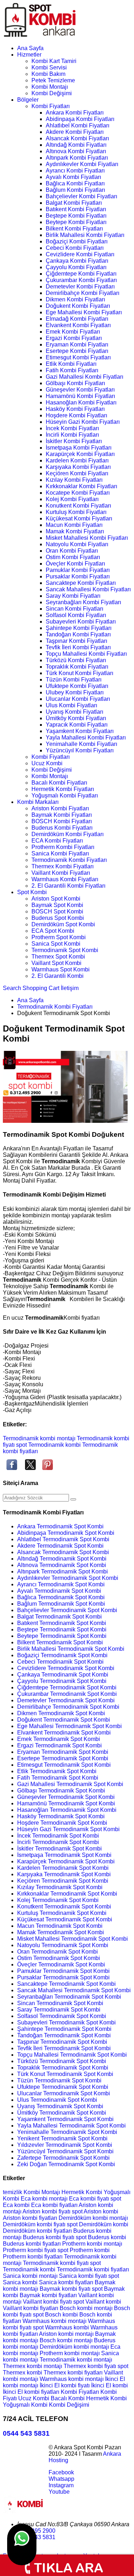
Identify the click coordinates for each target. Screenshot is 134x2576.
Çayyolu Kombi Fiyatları (76, 267)
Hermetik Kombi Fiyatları (63, 789)
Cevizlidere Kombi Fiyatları (80, 254)
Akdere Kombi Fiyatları (75, 132)
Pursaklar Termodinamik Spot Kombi (63, 1977)
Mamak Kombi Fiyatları (75, 531)
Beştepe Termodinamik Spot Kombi (62, 1629)
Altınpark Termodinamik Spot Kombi (63, 1571)
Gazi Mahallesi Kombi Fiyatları (85, 377)
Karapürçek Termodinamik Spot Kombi (66, 1861)
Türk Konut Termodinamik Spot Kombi (65, 2074)
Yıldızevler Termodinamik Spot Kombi (65, 2145)
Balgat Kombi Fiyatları (74, 203)
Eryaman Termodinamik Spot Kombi (63, 1752)
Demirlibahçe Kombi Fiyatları (83, 293)
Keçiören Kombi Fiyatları (77, 473)
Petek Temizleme (53, 80)
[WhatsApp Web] (22, 2545)
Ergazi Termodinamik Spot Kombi (59, 1745)
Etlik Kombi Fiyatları (71, 364)
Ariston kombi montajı (67, 2334)
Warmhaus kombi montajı (55, 2321)
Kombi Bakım (48, 74)
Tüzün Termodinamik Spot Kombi (59, 2080)
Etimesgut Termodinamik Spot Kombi (64, 1765)
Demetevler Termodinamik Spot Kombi (66, 1700)
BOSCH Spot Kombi (57, 911)
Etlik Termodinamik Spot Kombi (57, 1771)
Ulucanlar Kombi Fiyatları (78, 699)
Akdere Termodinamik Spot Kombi (60, 1546)
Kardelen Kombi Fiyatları (77, 460)
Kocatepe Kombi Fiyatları (78, 493)
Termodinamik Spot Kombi (65, 950)
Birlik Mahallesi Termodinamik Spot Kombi (71, 1649)
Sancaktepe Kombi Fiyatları (81, 583)
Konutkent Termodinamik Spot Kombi (64, 1906)
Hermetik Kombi (83, 2192)
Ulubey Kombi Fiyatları (75, 692)
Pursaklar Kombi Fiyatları (78, 576)
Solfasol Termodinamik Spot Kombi (62, 2016)
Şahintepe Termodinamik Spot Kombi (64, 2029)
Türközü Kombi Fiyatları (76, 660)
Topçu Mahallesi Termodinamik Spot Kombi (72, 2055)
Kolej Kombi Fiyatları (72, 499)
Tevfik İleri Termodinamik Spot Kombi (64, 2048)
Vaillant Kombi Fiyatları (61, 873)
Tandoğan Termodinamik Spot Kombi (64, 2035)
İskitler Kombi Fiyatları (74, 441)
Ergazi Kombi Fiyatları (74, 338)
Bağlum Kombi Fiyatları (75, 190)
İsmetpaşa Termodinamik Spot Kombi (64, 1855)
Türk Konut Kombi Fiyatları (80, 673)
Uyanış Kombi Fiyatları (75, 712)
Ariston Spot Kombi (56, 899)
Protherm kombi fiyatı (30, 2250)
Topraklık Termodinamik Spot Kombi (63, 2068)
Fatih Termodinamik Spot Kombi (58, 1778)
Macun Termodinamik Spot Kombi (60, 1926)
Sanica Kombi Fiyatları (60, 853)
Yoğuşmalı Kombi (26, 2405)
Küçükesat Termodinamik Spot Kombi (65, 1919)
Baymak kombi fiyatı (66, 2289)
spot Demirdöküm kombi (98, 2224)
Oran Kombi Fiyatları (72, 551)
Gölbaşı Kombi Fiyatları (75, 383)
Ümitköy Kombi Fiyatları (76, 718)
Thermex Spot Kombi (58, 957)
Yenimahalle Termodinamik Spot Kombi (67, 2132)
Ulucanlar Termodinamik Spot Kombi (64, 2093)
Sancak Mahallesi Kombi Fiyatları (88, 589)
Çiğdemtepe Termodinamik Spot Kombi (67, 1687)
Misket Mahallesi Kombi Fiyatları (87, 538)
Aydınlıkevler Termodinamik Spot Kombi (68, 1578)
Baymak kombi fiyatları (49, 2295)
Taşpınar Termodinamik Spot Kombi (62, 2042)
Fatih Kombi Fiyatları (72, 370)
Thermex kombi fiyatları (74, 2373)
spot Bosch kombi (56, 2315)
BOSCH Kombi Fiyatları (62, 821)
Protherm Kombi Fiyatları (63, 847)
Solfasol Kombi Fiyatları (76, 615)
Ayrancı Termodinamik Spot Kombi (61, 1584)
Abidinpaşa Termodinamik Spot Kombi (66, 1533)
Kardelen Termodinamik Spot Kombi (63, 1868)
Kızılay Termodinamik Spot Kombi (60, 1887)
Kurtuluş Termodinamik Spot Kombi (62, 1913)
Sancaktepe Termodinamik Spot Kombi (66, 1984)
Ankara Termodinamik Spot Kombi (60, 1526)
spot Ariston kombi (95, 2211)
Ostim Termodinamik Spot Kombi (59, 1958)
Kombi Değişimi (52, 93)
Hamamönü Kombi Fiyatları (80, 396)
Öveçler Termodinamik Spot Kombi (61, 1964)
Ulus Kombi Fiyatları (71, 705)
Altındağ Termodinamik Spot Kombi (62, 1559)
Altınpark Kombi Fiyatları (77, 158)
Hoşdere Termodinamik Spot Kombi (62, 1823)
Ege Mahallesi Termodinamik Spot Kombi (70, 1726)
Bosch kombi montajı (87, 2308)
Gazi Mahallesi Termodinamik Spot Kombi (70, 1784)
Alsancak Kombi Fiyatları (77, 138)
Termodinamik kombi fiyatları (93, 2269)
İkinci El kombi (110, 2385)
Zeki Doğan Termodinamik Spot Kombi (66, 2164)
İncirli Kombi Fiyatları (72, 435)
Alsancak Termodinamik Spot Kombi (63, 1552)
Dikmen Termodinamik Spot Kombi (61, 1713)
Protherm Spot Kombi (59, 937)
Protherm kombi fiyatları (33, 2257)
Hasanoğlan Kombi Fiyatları (81, 402)
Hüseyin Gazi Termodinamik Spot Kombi (68, 1829)
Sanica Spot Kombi (56, 944)
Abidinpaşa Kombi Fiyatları (80, 119)
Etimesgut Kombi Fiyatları (78, 357)
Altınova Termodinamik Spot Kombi (62, 1565)
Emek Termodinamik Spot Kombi (59, 1739)
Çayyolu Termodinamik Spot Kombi (62, 1681)
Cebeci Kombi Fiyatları (75, 248)
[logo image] (25, 2512)
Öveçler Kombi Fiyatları (75, 564)
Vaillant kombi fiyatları (31, 2308)
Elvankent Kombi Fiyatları (78, 325)
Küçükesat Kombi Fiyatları (79, 518)
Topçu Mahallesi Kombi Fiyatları (86, 654)
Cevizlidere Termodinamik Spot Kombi (66, 1668)
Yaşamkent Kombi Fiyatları (80, 731)
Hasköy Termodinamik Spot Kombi (61, 1816)
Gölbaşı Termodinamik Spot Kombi (61, 1791)
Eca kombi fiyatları (55, 2205)
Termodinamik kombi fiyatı (56, 2263)
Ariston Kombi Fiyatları (60, 808)
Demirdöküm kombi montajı (93, 2218)
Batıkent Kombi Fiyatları (76, 209)
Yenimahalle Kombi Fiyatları (81, 744)
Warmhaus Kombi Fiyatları (65, 879)
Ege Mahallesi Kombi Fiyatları (84, 312)
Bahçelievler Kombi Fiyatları (81, 196)
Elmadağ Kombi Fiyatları (77, 319)
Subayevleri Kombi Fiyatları (81, 622)
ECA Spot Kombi (53, 931)
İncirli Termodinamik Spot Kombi (58, 1842)
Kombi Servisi (49, 67)
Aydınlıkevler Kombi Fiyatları (82, 164)
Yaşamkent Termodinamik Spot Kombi (65, 2119)
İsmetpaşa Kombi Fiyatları (79, 448)
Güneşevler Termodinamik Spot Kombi (66, 1797)
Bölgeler (28, 100)
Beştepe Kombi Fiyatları (76, 216)
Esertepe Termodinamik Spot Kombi (63, 1758)
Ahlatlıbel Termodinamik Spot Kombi (63, 1539)
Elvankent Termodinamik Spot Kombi (64, 1733)
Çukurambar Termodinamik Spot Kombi (67, 1694)
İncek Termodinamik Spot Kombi (58, 1836)
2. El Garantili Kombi (58, 976)
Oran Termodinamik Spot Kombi (58, 1952)
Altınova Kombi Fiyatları (76, 151)
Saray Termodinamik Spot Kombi (59, 2010)
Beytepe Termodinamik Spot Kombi (62, 1636)
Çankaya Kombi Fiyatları (77, 261)
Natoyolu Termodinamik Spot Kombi (63, 1945)
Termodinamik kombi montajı (39, 1438)
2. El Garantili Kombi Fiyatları (68, 886)
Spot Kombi (32, 892)
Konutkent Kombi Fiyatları (78, 506)
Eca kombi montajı (45, 2199)
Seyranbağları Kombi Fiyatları (83, 602)
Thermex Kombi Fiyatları (63, 866)
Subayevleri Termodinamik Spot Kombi (66, 2022)
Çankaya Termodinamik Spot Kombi (63, 1675)
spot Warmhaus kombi (62, 2327)
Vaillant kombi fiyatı (48, 2302)
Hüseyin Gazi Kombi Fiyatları (83, 422)
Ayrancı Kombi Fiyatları (75, 171)
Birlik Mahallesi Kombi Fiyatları (85, 235)
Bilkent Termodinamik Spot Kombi (60, 1642)
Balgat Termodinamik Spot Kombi (59, 1617)
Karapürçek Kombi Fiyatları (80, 454)
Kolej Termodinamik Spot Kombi (58, 1900)
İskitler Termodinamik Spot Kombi (59, 1849)
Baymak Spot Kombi (57, 905)
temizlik (13, 2192)
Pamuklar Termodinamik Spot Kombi (63, 1971)
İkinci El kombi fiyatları (32, 2392)
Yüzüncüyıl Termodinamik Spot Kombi (65, 2151)
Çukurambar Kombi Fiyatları (81, 280)
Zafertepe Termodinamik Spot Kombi (63, 2158)
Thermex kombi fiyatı (91, 2366)
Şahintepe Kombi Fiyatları (79, 628)
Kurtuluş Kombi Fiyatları (76, 512)
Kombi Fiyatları (51, 106)
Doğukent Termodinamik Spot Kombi (64, 1720)
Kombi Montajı (50, 87)
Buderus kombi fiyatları (33, 2244)
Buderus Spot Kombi (58, 918)
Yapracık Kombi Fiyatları (77, 725)
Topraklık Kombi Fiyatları (77, 667)
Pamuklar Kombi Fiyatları (78, 570)
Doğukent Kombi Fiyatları (78, 306)
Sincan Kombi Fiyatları (75, 609)
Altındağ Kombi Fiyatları (76, 145)
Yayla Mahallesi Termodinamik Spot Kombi (71, 2126)
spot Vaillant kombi (97, 2302)
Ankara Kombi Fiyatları (75, 113)
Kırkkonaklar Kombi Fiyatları (81, 486)
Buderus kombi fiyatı (49, 2237)
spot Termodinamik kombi (48, 1445)
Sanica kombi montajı (31, 2276)
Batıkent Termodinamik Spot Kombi (62, 1623)
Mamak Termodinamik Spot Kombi (61, 1932)
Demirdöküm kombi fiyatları (38, 2231)
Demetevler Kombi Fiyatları (80, 287)
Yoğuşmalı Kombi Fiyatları (65, 795)
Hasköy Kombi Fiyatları (75, 409)
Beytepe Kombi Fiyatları (76, 222)
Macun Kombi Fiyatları (74, 525)
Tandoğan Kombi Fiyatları (78, 634)
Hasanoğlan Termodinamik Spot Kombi (67, 1810)
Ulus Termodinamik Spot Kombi (57, 2100)
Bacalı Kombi (68, 2398)
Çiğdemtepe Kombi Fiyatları (81, 274)
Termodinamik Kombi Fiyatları (69, 860)
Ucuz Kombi (47, 763)
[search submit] (73, 1499)
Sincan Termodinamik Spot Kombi (60, 2003)
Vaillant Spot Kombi (56, 963)
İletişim (70, 988)
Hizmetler (29, 55)
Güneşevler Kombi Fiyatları (80, 390)
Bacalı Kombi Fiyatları (59, 783)
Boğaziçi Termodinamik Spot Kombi (62, 1655)
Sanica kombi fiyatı (84, 2276)
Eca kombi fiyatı (90, 2199)
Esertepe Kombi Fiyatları (77, 351)
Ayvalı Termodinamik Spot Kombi (59, 1591)
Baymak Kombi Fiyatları (62, 815)
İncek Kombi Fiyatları (72, 428)
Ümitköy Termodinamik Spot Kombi (62, 2113)
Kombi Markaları (38, 802)
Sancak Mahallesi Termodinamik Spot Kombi (74, 1990)
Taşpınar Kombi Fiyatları (76, 641)
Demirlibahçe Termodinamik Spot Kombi (68, 1707)
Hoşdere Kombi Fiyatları (76, 415)
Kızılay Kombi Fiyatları (74, 480)
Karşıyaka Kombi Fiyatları (78, 467)
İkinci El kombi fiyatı (65, 2385)
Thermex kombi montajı (33, 2366)
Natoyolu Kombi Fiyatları (77, 544)
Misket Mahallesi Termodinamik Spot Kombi (73, 1939)
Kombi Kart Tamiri (54, 61)
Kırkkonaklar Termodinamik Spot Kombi (67, 1894)
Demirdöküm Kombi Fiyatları (68, 834)
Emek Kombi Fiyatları (73, 332)
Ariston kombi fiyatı (47, 2211)
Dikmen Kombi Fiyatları (75, 299)
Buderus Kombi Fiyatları (62, 828)
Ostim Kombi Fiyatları (73, 557)
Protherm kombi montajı (92, 2244)
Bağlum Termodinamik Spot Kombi (61, 1604)
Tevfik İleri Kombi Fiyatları (78, 647)
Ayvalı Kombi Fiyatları (73, 177)
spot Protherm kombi (84, 2250)
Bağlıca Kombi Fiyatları (75, 183)
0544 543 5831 (26, 2433)
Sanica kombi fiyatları (67, 2282)
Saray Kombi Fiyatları (73, 596)
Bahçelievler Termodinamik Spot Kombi (67, 1610)
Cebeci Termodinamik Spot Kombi (60, 1662)
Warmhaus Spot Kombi (61, 969)
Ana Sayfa (30, 48)
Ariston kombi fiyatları (31, 2218)
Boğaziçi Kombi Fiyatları (77, 241)
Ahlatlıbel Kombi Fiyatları (78, 125)
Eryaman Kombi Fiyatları (77, 345)
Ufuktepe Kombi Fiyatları (77, 686)
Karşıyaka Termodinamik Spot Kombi (64, 1874)
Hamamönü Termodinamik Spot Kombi (66, 1803)
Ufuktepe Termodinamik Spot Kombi (63, 2087)
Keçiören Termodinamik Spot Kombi (63, 1881)
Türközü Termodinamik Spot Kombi (62, 2061)
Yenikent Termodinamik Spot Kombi (62, 2138)
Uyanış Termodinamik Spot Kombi (60, 2106)
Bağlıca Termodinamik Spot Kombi (61, 1597)
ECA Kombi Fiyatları (57, 841)
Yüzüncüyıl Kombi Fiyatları (80, 750)
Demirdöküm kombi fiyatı (35, 2224)
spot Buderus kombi (101, 2237)
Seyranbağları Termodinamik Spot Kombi (69, 1997)
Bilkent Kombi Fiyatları (74, 229)
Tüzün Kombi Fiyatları (74, 680)
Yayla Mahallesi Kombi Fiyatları (86, 738)
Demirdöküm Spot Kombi (63, 924)
